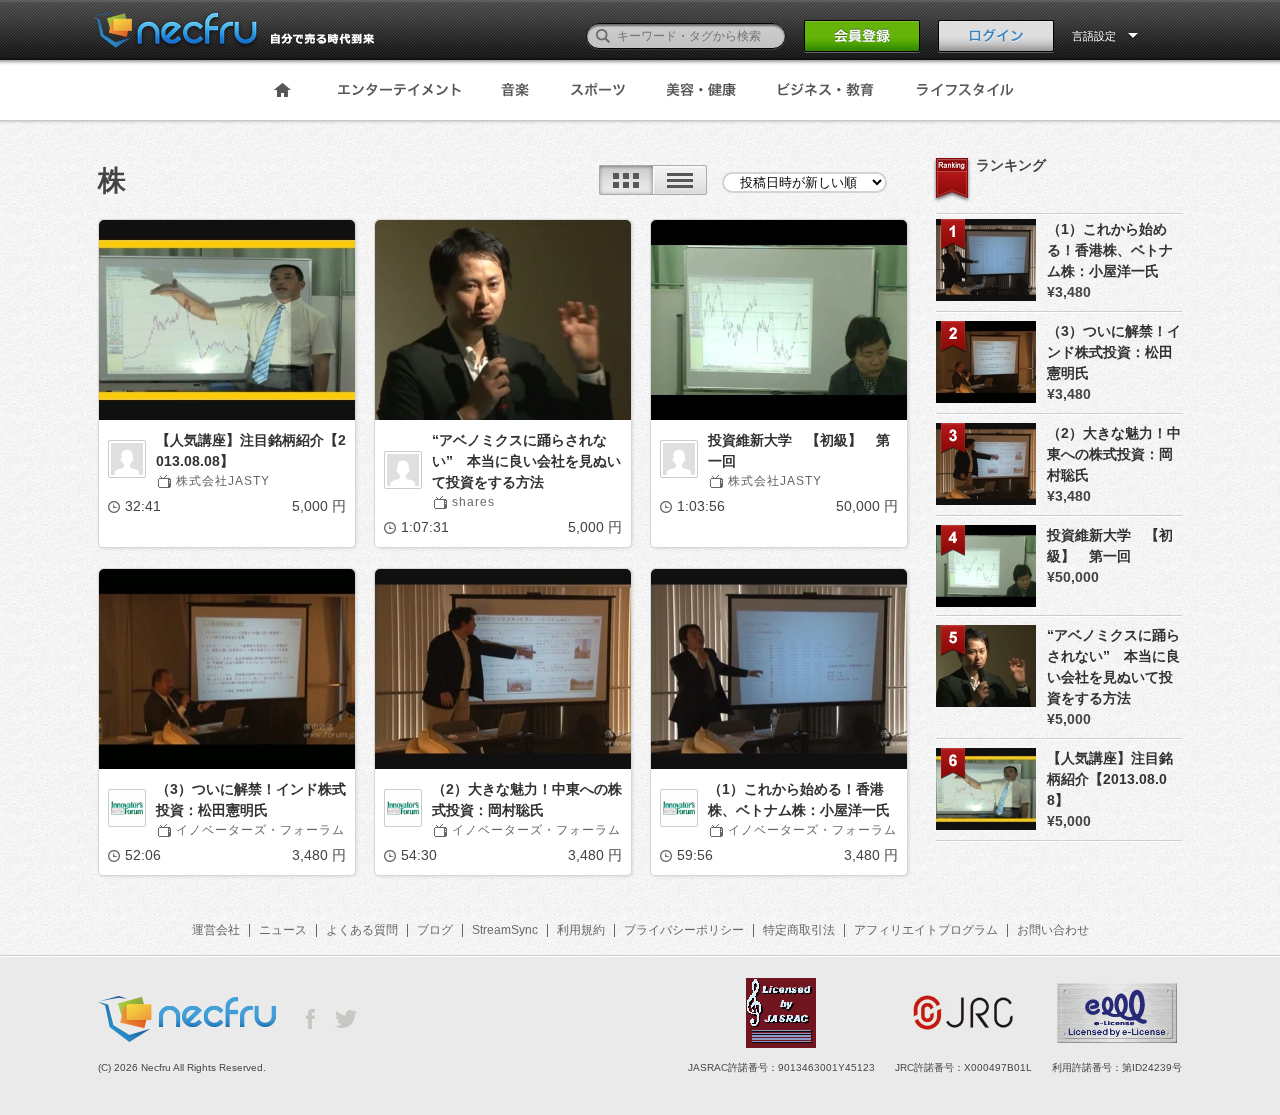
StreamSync (505, 930)
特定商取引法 (799, 930)
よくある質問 (362, 930)
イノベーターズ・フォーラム (260, 830)
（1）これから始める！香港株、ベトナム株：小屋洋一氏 (799, 799)
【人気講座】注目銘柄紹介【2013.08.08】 (251, 450)
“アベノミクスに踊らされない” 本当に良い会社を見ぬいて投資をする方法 (526, 461)
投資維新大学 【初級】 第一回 (799, 450)
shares (473, 502)
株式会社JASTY (223, 481)
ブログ (435, 930)
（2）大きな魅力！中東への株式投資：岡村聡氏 (527, 799)
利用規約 (581, 930)
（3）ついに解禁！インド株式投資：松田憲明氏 (251, 799)
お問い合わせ (1053, 930)
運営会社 (216, 930)
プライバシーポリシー (684, 930)
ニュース (283, 930)
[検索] (603, 36)
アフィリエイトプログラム (926, 930)
